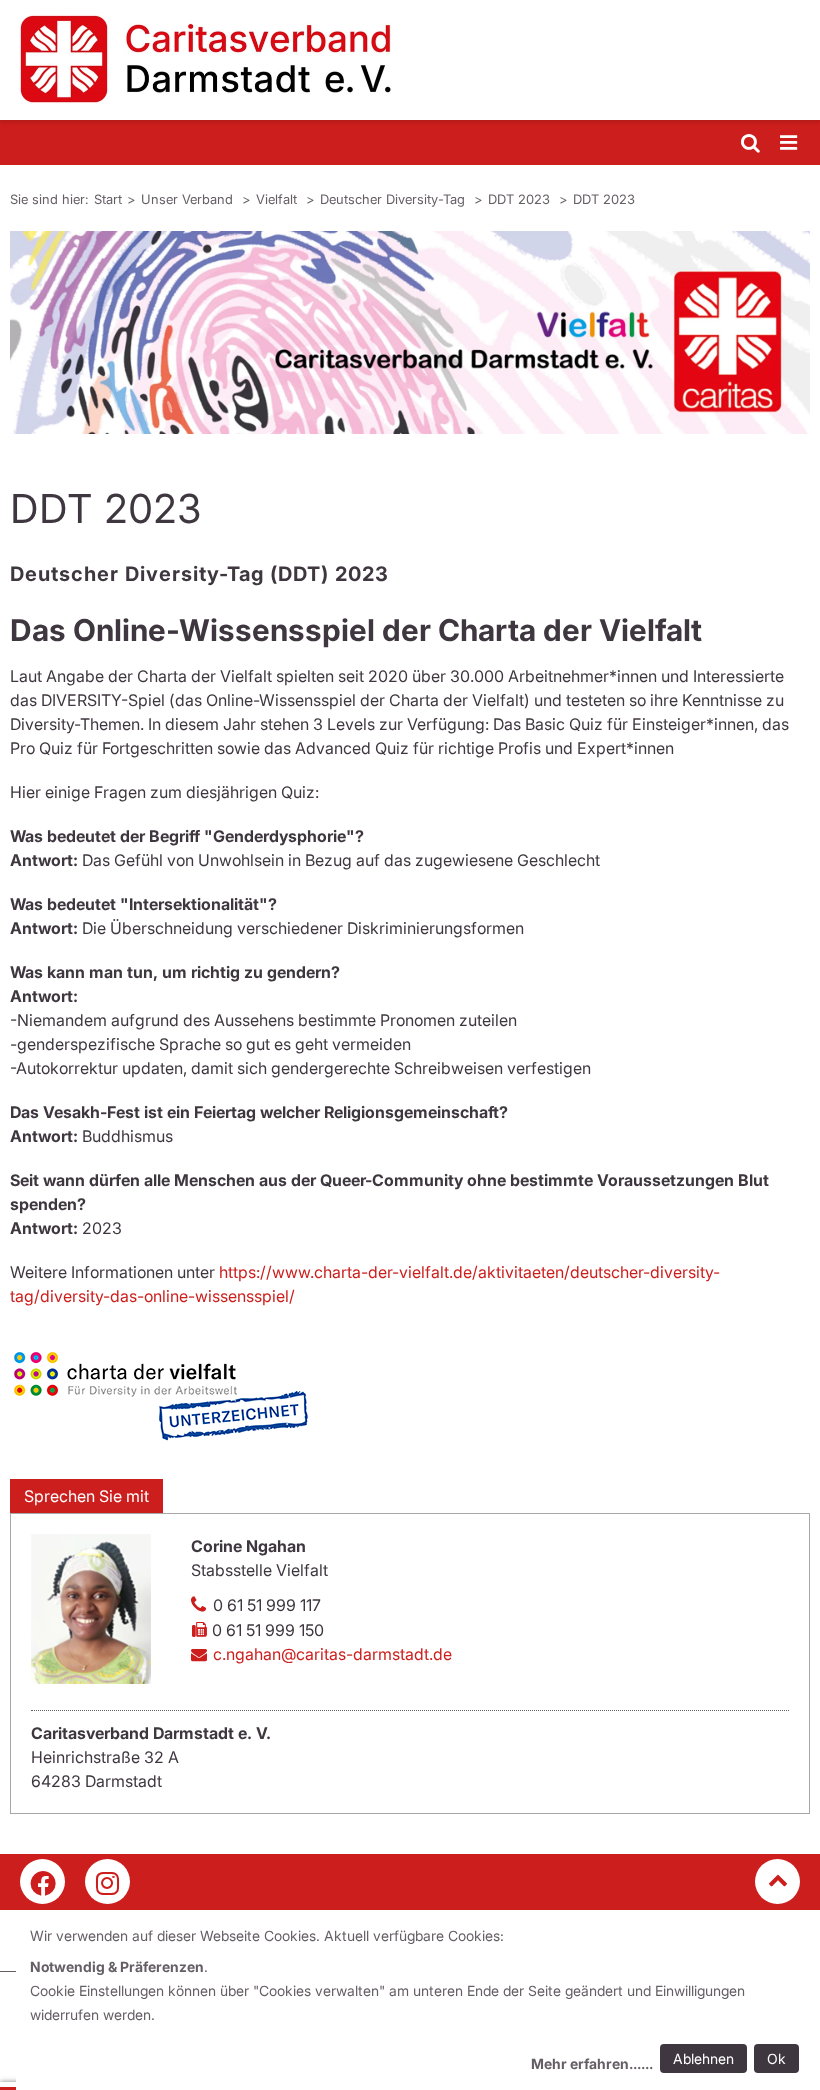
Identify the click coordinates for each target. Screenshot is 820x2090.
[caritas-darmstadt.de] (410, 60)
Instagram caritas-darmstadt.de (107, 1881)
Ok (776, 2058)
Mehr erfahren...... (592, 2063)
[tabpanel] (410, 332)
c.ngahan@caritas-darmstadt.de (332, 1654)
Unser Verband (189, 199)
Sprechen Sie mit (86, 1496)
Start (108, 199)
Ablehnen (703, 2058)
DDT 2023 (521, 199)
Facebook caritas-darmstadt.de (42, 1881)
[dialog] (418, 2002)
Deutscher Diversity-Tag (394, 199)
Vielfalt (278, 199)
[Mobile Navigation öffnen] (790, 143)
